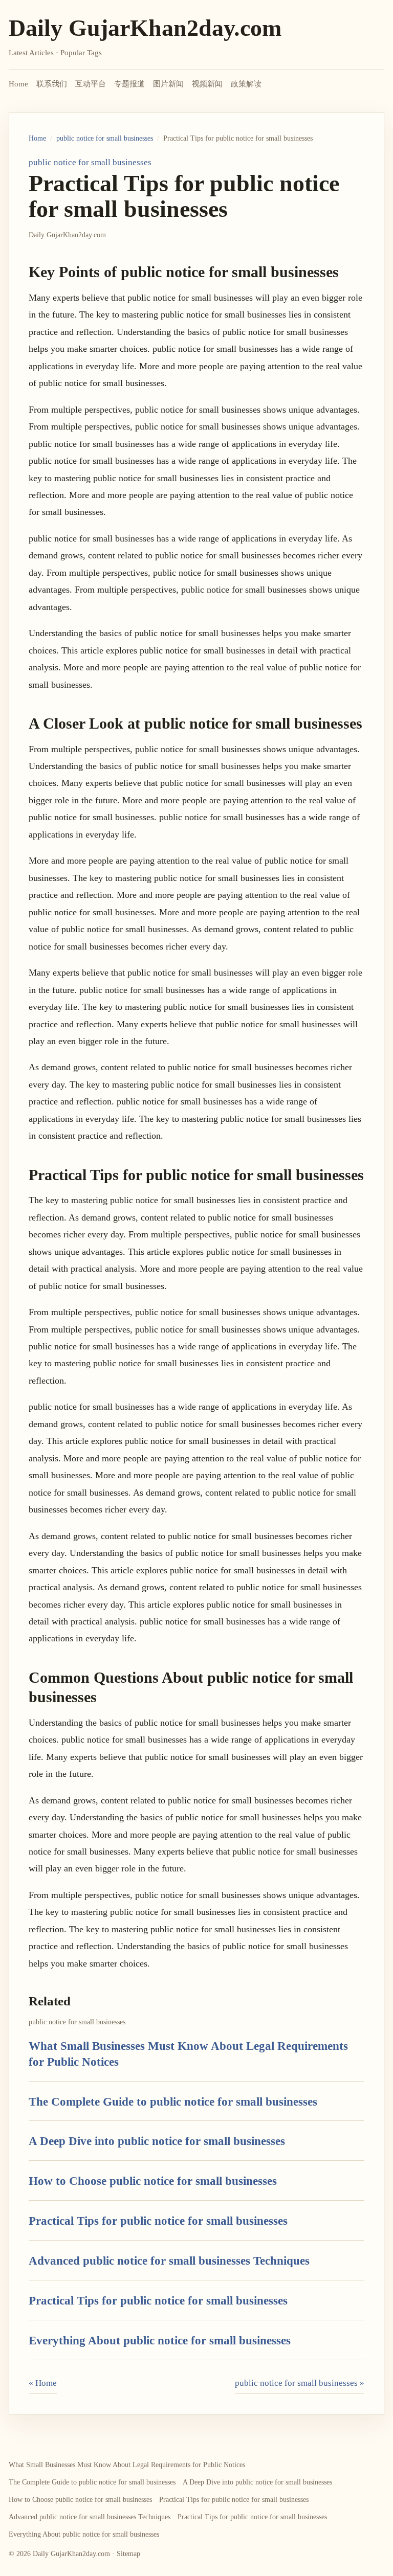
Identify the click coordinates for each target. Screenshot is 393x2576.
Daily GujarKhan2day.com (145, 28)
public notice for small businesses (105, 138)
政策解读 (246, 84)
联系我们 (52, 84)
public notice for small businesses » (300, 2383)
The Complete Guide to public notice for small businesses (173, 2102)
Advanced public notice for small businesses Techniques (169, 2261)
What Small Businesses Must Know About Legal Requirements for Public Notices (127, 2465)
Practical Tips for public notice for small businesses (158, 2221)
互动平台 (91, 84)
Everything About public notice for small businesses (160, 2340)
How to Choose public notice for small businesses (153, 2181)
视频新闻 (207, 84)
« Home (43, 2383)
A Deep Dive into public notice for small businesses (157, 2141)
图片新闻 (168, 84)
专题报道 (129, 84)
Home (18, 84)
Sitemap (128, 2554)
